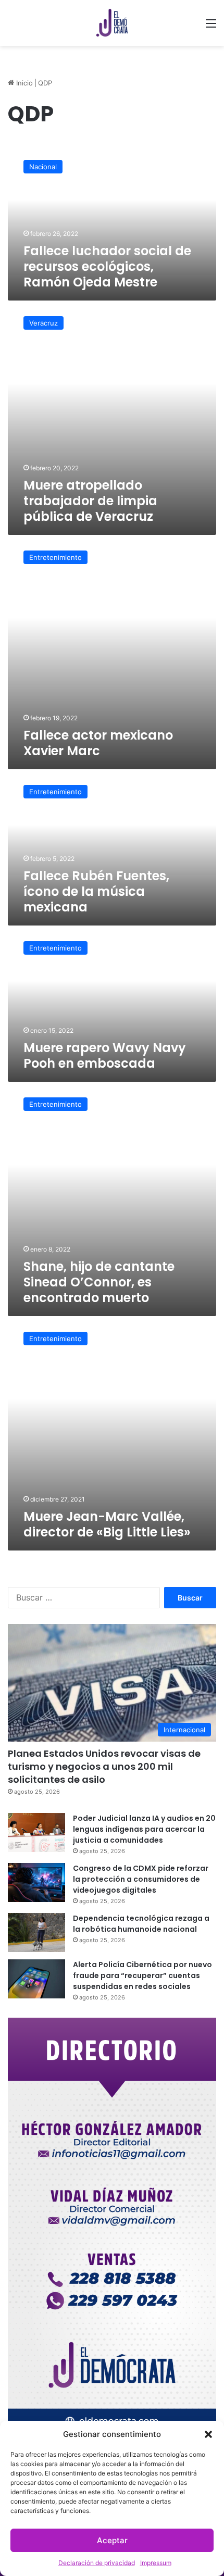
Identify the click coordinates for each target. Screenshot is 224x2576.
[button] (208, 2434)
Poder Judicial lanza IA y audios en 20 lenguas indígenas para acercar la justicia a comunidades (144, 1829)
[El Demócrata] (112, 23)
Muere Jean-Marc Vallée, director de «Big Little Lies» (107, 1524)
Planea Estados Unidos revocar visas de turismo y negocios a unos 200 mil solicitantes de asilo (104, 1766)
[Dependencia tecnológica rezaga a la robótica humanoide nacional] (36, 1933)
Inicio (23, 83)
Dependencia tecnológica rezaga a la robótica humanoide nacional (141, 1924)
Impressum (156, 2563)
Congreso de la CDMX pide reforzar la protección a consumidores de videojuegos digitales (141, 1879)
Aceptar (112, 2540)
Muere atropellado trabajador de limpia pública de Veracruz (90, 501)
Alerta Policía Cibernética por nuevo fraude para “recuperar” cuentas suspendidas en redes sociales (142, 1975)
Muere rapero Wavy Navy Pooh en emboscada (105, 1055)
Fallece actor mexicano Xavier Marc (98, 743)
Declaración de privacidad (97, 2563)
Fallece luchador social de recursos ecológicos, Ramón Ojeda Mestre (107, 266)
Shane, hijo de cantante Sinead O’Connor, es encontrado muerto (99, 1282)
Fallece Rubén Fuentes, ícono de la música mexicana (96, 891)
